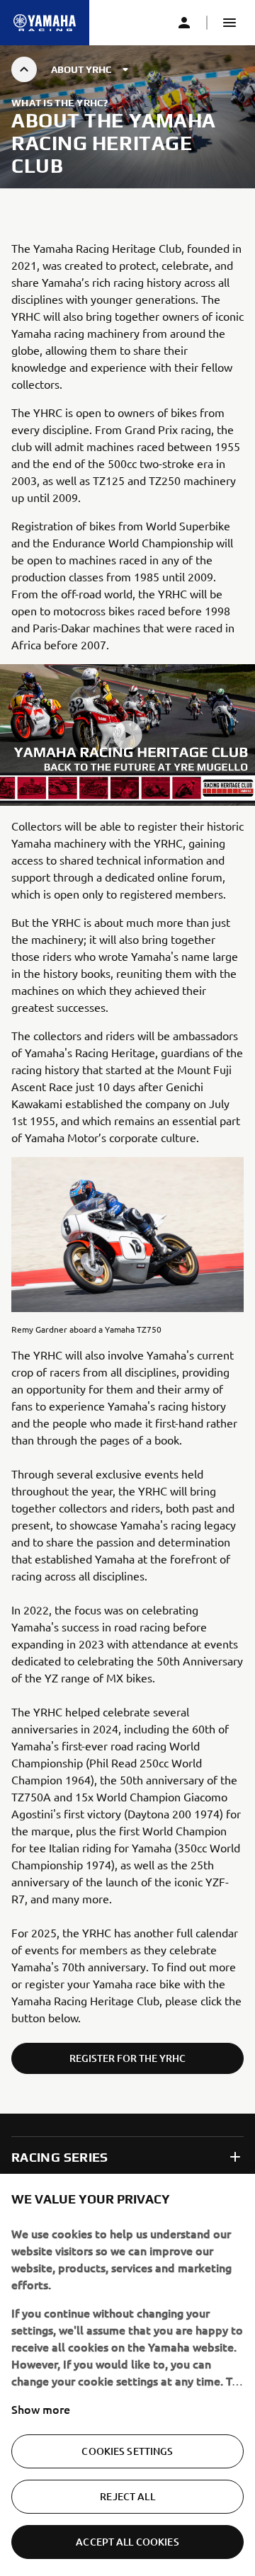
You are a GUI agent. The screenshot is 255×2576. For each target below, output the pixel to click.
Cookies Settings (127, 2451)
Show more (41, 2409)
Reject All (127, 2496)
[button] (229, 23)
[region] (127, 2375)
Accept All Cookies (127, 2542)
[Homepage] (45, 23)
